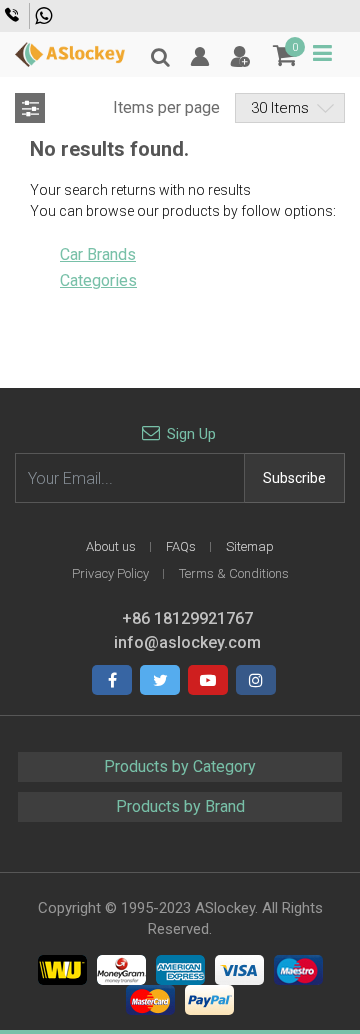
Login (200, 57)
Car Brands (98, 254)
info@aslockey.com (187, 642)
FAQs (181, 546)
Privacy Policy (110, 573)
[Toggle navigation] (322, 53)
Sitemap (250, 546)
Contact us (14, 15)
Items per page (166, 107)
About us (111, 546)
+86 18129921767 (46, 16)
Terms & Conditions (234, 573)
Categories (98, 280)
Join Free (240, 57)
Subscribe (294, 478)
